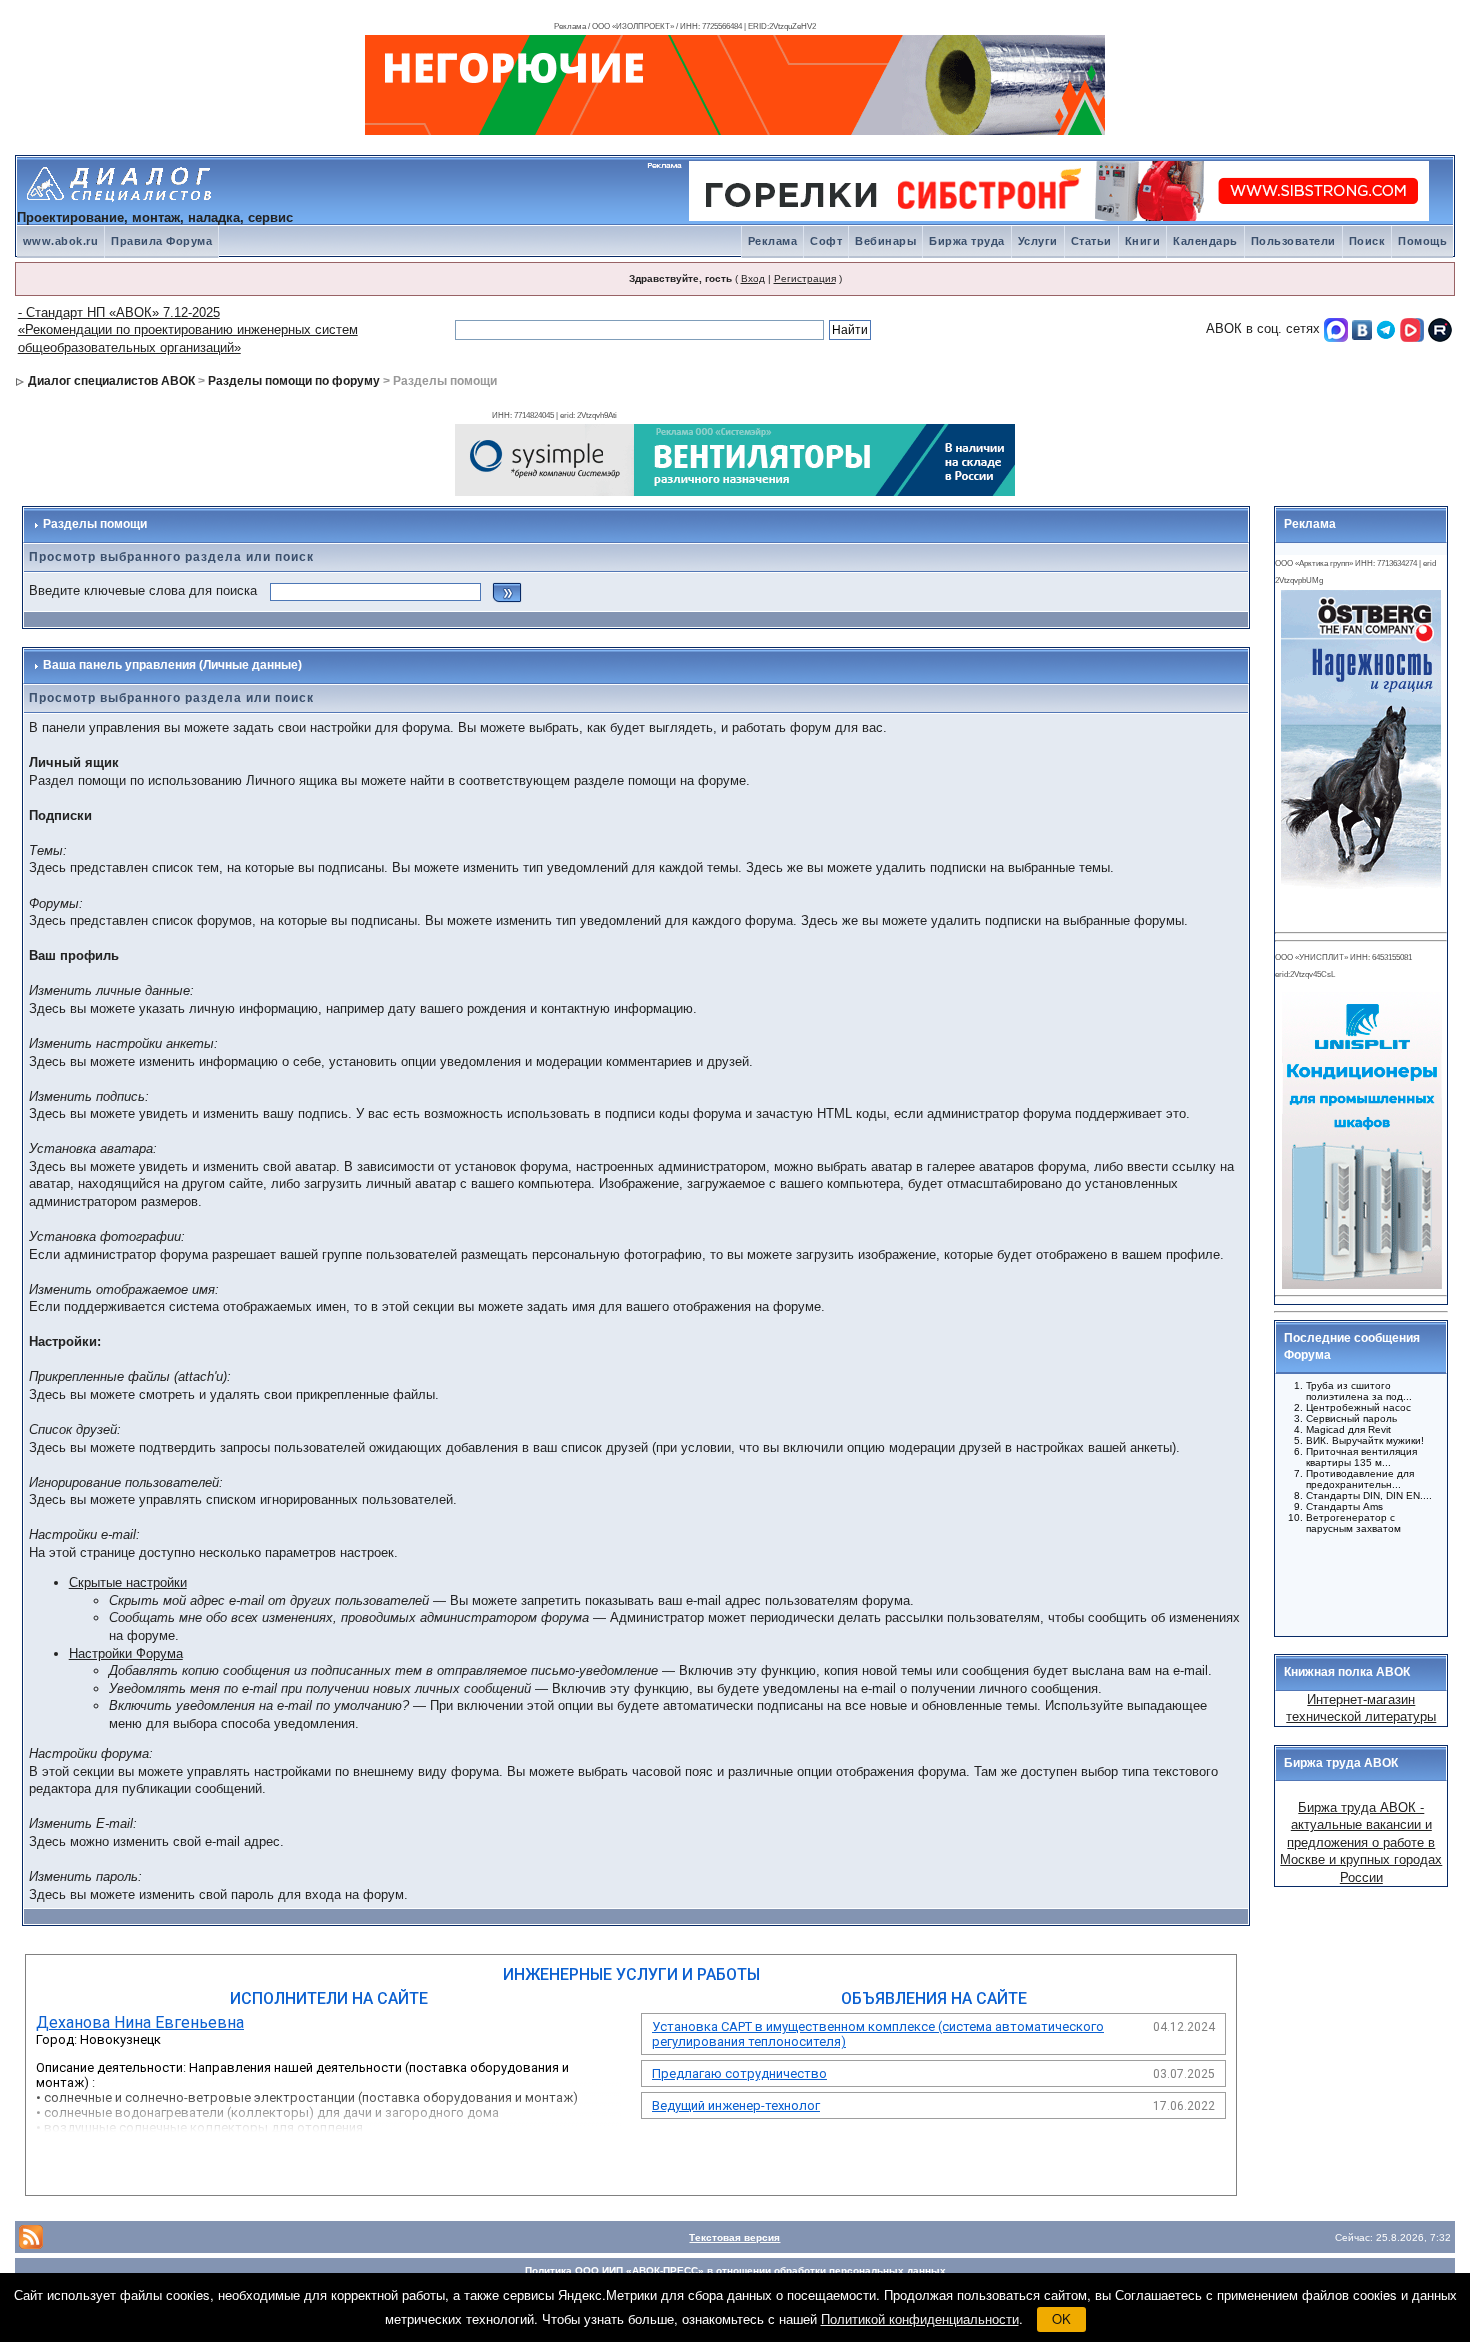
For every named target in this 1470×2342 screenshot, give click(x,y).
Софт (826, 241)
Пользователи (1293, 241)
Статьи (1091, 241)
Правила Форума (161, 241)
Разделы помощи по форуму (294, 381)
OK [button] (1061, 2318)
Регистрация (805, 278)
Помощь (1422, 241)
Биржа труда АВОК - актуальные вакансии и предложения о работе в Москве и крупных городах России (1361, 1842)
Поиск (1367, 241)
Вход (753, 278)
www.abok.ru (61, 241)
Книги (1143, 241)
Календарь (1205, 241)
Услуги (1038, 241)
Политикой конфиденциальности (920, 2318)
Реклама (773, 241)
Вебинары (885, 241)
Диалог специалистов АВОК (111, 381)
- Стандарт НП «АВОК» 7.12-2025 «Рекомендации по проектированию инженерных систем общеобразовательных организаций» (188, 330)
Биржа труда (967, 241)
